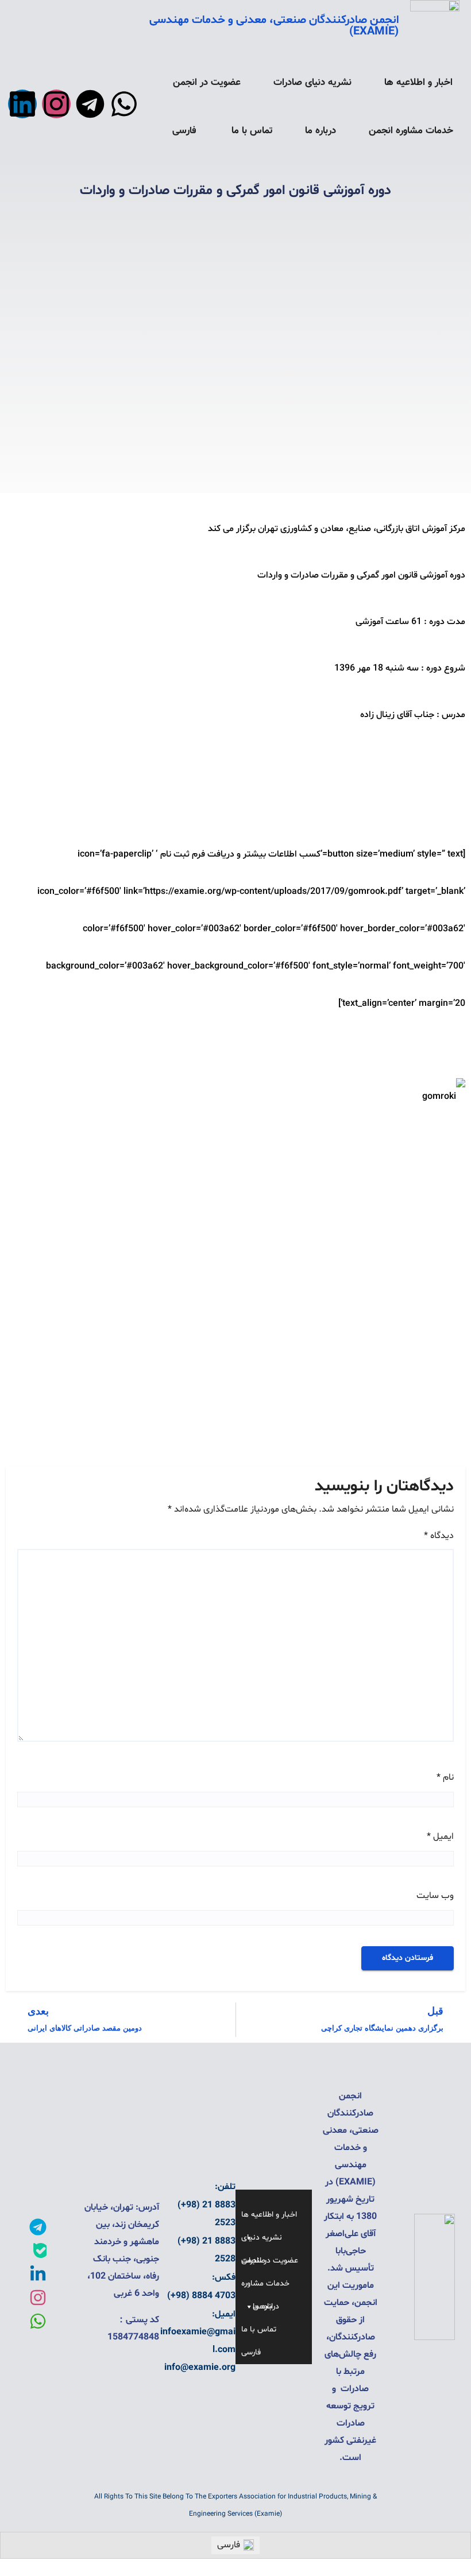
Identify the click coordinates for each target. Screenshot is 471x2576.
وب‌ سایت (435, 1896)
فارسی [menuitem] (229, 2545)
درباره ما (321, 131)
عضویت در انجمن (207, 83)
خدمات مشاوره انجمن (411, 131)
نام (445, 1777)
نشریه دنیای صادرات (312, 83)
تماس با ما (252, 131)
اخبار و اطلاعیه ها (418, 83)
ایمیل (440, 1837)
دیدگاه (439, 1536)
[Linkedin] (22, 104)
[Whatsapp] (124, 104)
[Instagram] (56, 104)
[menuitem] (186, 131)
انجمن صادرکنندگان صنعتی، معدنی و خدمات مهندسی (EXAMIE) (274, 26)
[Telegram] (90, 104)
